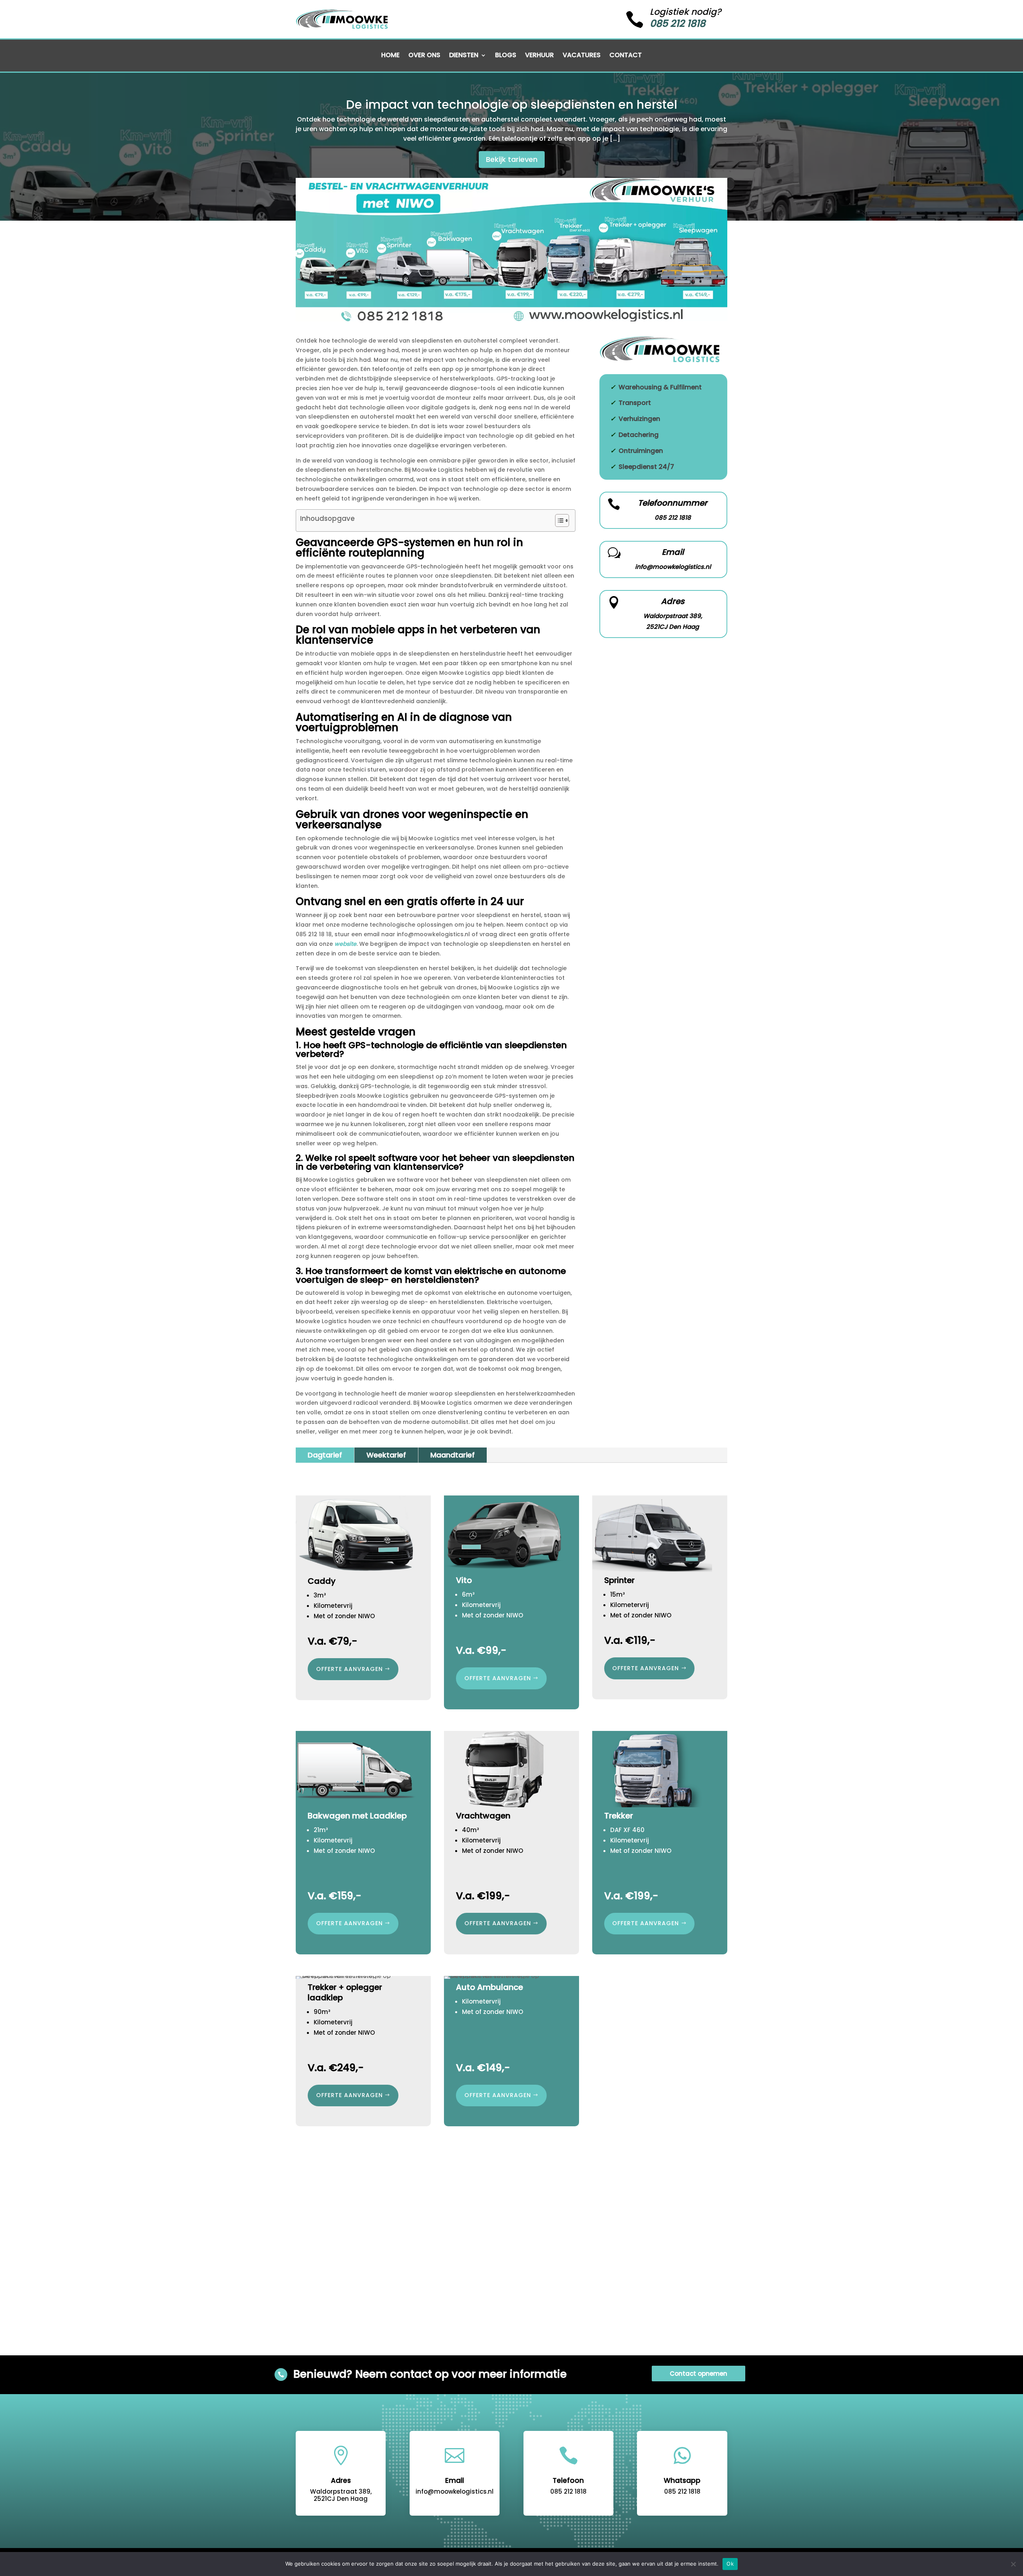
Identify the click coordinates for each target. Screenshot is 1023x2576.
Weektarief (386, 1455)
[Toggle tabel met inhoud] (558, 520)
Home (390, 56)
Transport (635, 403)
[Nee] (1013, 2564)
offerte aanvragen (349, 1669)
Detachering (639, 435)
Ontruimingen (641, 451)
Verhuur (539, 56)
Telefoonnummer (673, 503)
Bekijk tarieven (512, 159)
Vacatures (582, 56)
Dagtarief (325, 1455)
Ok (730, 2564)
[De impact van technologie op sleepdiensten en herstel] (511, 319)
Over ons (424, 56)
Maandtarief (453, 1455)
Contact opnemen (699, 2374)
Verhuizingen (639, 419)
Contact (626, 56)
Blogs (506, 56)
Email (673, 552)
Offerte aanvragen (498, 1678)
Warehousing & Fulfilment (660, 387)
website (345, 944)
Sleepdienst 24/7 (646, 467)
